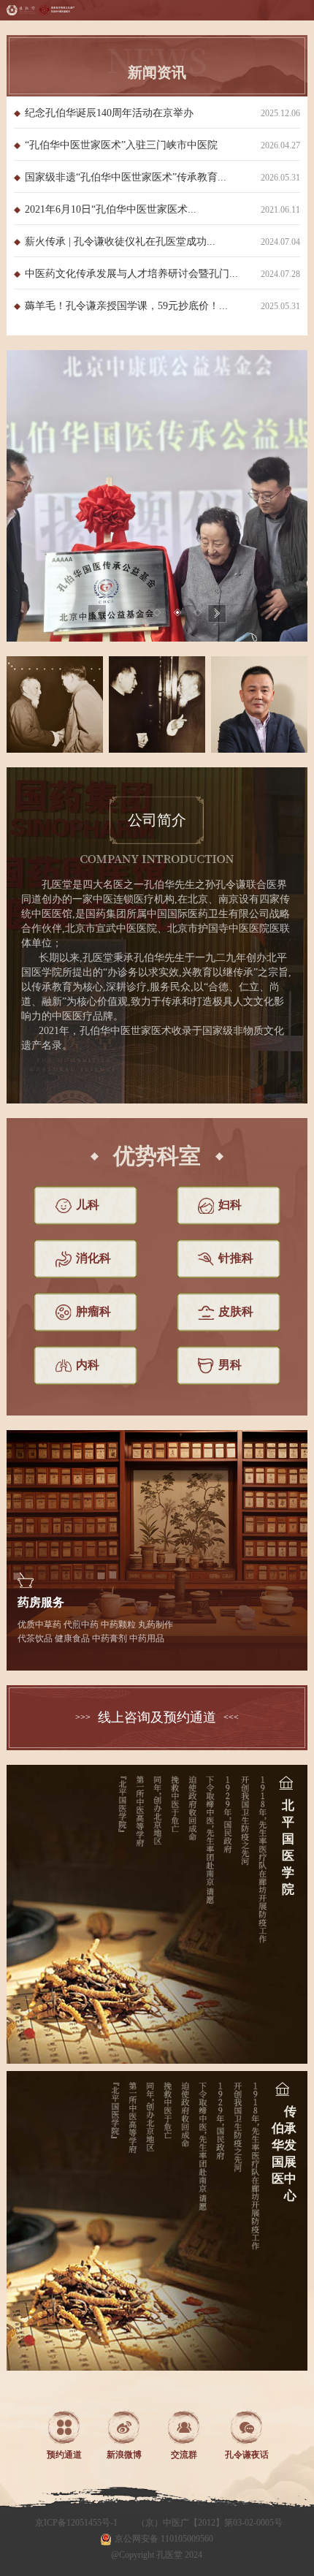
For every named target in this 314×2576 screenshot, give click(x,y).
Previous (97, 614)
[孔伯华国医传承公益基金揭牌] (157, 496)
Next (217, 614)
